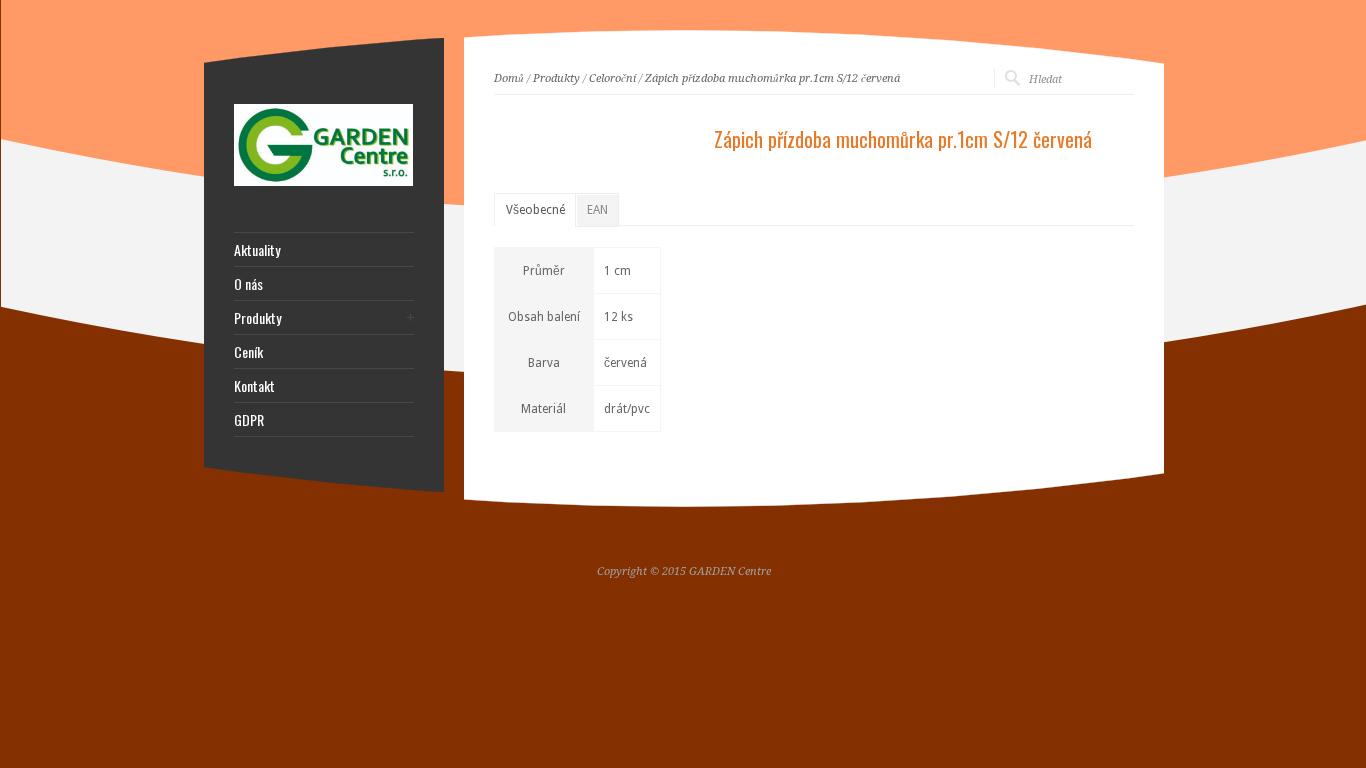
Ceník (248, 352)
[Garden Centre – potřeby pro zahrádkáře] (324, 182)
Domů (509, 78)
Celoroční (612, 78)
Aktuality (257, 250)
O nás (248, 284)
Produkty (556, 78)
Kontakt (254, 386)
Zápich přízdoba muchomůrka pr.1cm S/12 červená (772, 78)
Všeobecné (535, 210)
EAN (597, 210)
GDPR (249, 420)
